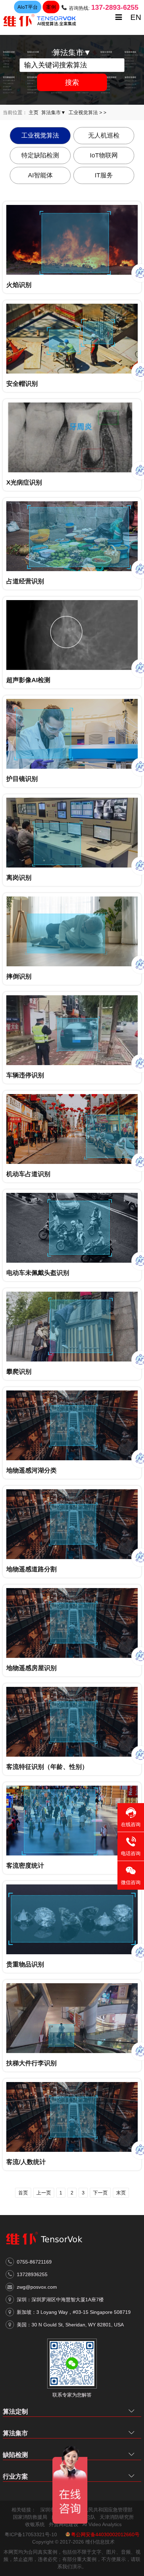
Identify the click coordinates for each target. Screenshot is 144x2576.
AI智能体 (40, 175)
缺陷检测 (15, 2455)
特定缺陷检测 (40, 155)
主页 (34, 112)
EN (136, 17)
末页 (121, 2193)
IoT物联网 (104, 155)
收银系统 (35, 2524)
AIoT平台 (28, 7)
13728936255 (32, 2274)
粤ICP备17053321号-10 (31, 2534)
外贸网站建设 (64, 2524)
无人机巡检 (104, 135)
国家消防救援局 (30, 2517)
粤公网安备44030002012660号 (105, 2534)
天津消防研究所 (117, 2517)
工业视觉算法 (83, 112)
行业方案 (15, 2477)
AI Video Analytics (102, 2524)
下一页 (100, 2193)
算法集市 (15, 2433)
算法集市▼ (53, 112)
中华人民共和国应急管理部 (103, 2510)
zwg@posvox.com (37, 2287)
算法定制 (15, 2412)
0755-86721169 (34, 2262)
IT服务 (104, 175)
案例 (51, 7)
